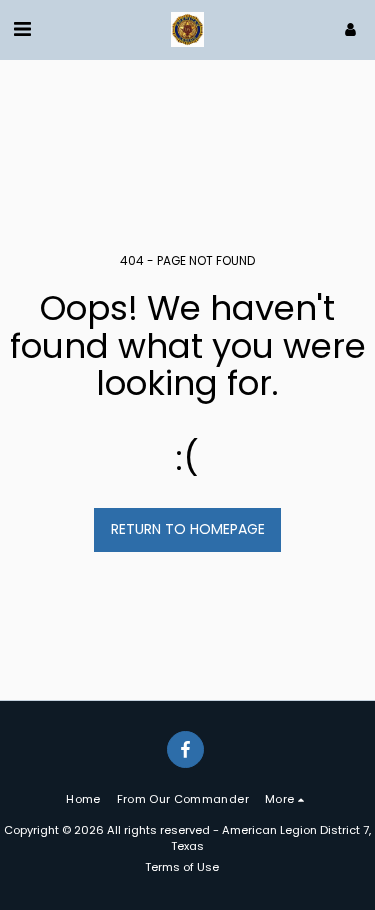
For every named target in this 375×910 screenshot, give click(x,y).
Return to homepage (188, 529)
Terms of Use (182, 867)
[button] (22, 29)
